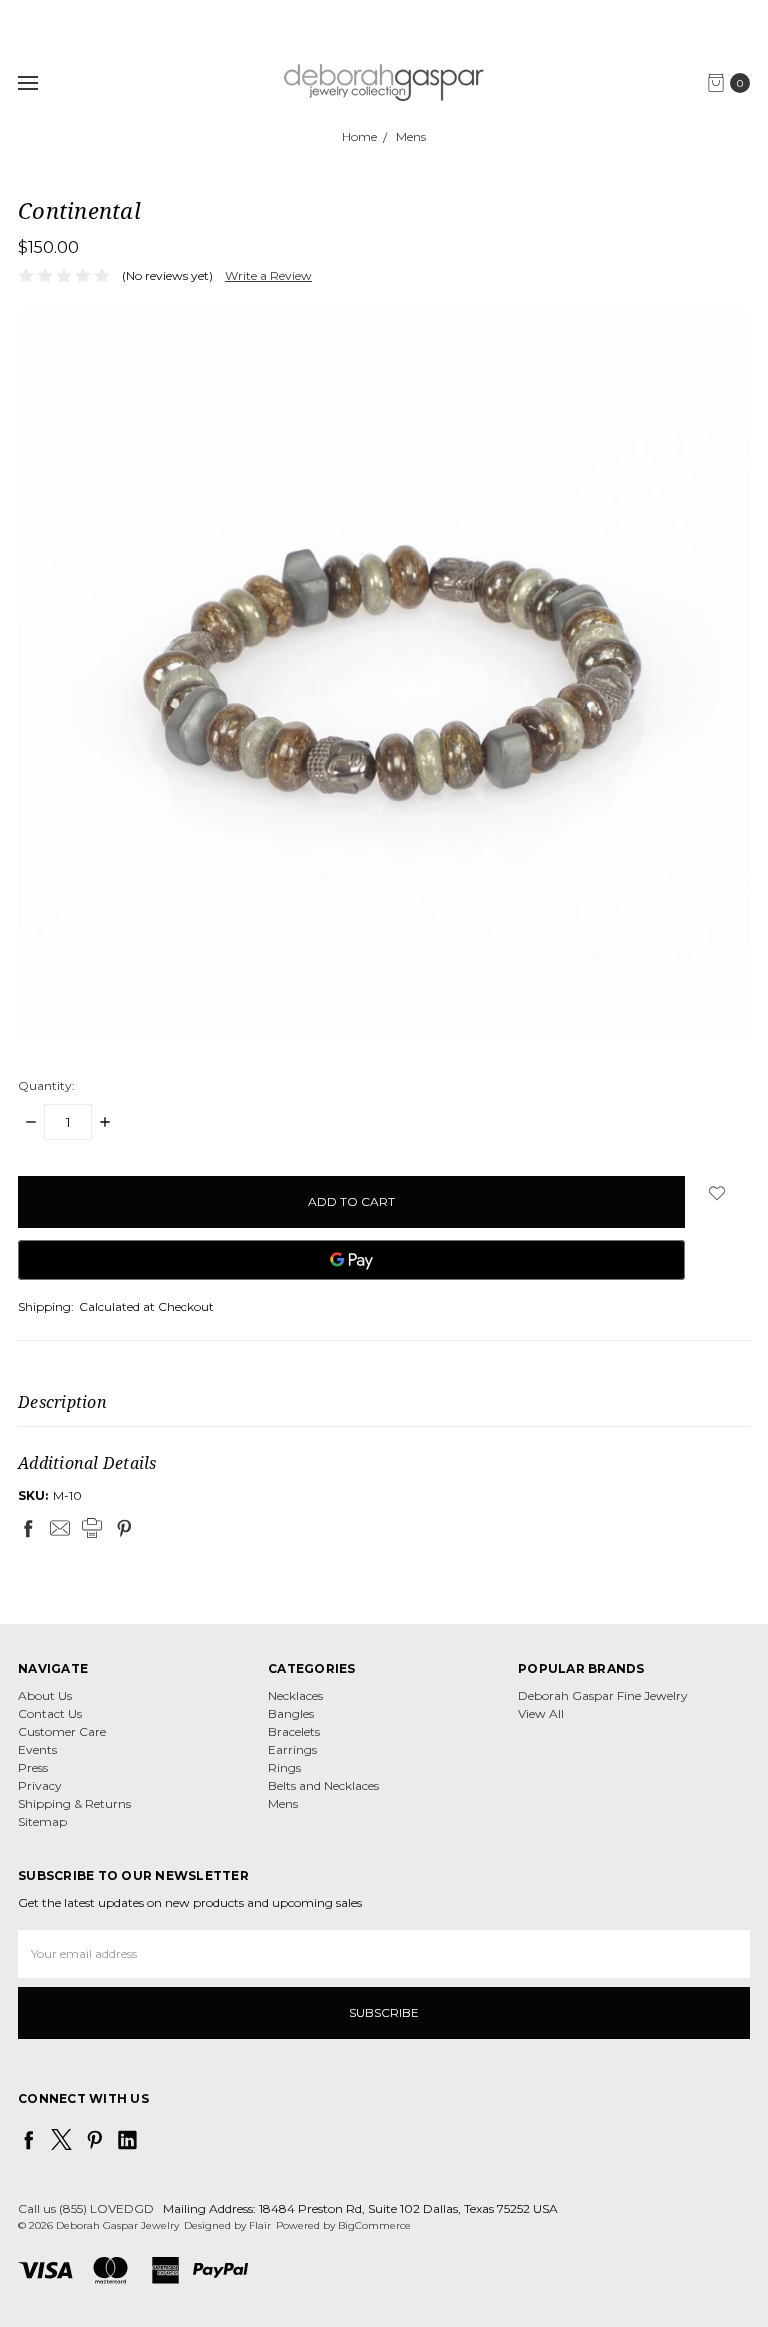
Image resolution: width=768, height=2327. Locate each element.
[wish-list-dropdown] (717, 1193)
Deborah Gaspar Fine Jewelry (603, 1695)
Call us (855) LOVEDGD (86, 2208)
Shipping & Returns (74, 1803)
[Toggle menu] (27, 82)
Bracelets (294, 1731)
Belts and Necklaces (323, 1785)
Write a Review (268, 275)
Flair (260, 2225)
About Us (45, 1695)
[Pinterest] (124, 1528)
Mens (283, 1803)
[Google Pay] (351, 1260)
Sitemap (42, 1821)
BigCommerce (374, 2225)
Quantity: (46, 1085)
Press (33, 1767)
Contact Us (50, 1713)
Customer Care (62, 1731)
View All (541, 1713)
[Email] (60, 1528)
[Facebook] (28, 1528)
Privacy (40, 1785)
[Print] (92, 1528)
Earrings (292, 1749)
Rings (284, 1767)
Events (37, 1749)
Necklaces (295, 1695)
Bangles (291, 1713)
